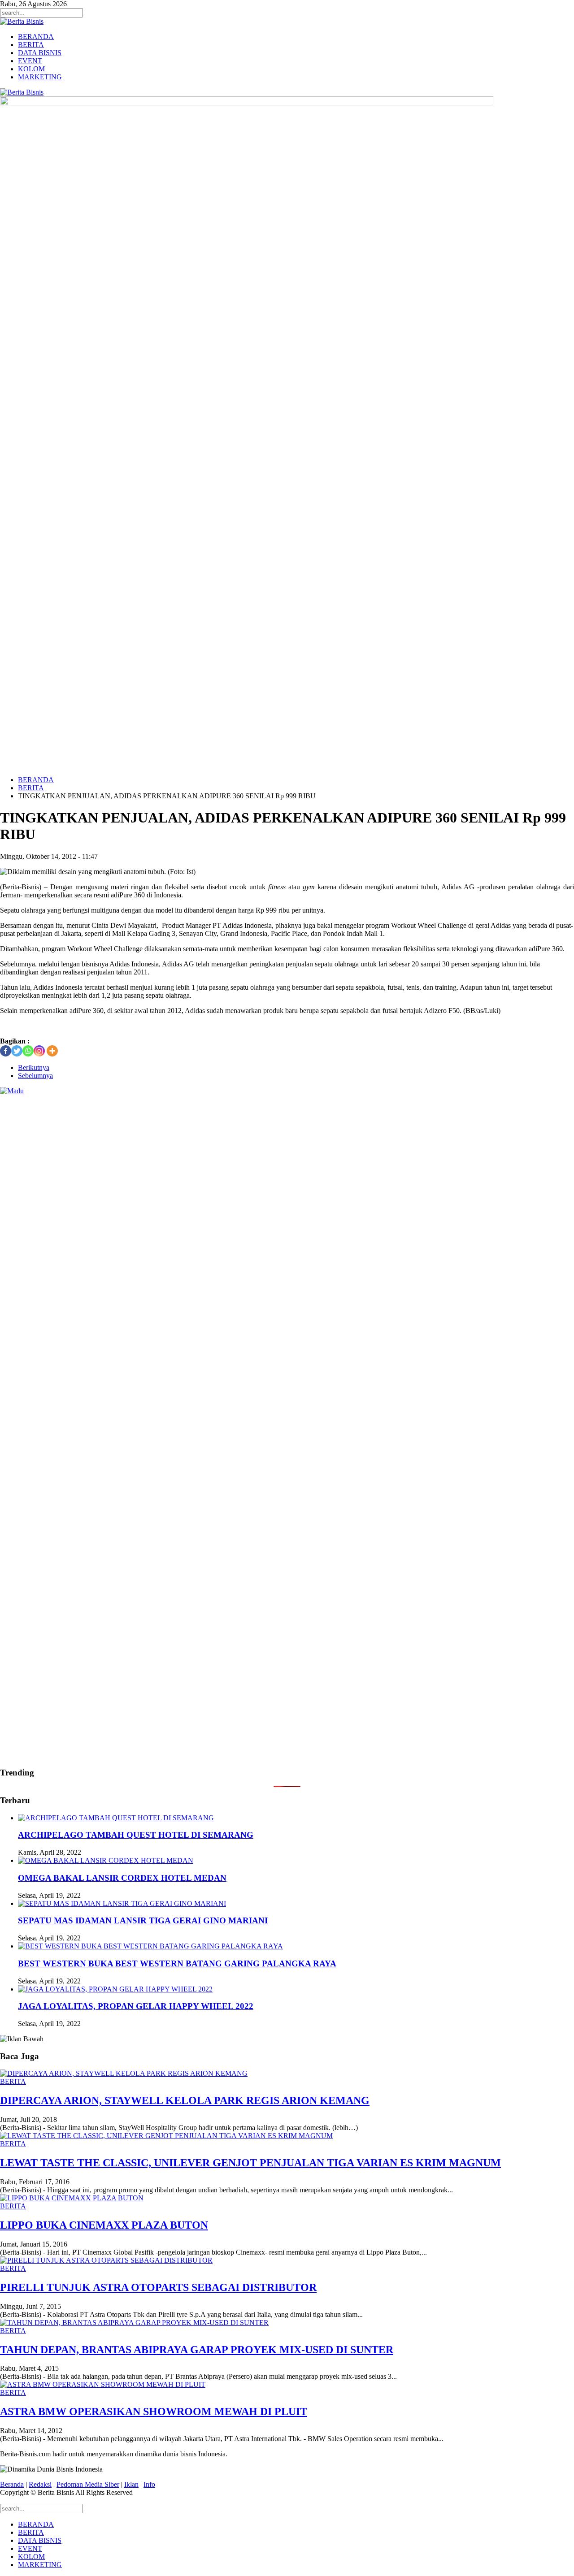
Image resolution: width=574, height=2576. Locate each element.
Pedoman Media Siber (88, 2484)
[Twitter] (17, 1051)
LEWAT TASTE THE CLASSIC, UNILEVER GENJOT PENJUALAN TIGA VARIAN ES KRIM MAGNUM (250, 2163)
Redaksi (40, 2484)
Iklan (131, 2484)
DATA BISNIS (40, 53)
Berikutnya (34, 1067)
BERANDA (36, 37)
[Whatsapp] (28, 1051)
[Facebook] (6, 1051)
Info (149, 2484)
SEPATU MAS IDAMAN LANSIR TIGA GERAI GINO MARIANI (143, 1920)
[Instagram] (39, 1051)
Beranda (12, 2484)
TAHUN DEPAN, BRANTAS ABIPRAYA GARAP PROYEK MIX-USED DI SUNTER (197, 2350)
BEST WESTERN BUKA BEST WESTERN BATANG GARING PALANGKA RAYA (177, 1963)
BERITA (31, 45)
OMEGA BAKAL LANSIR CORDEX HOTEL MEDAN (122, 1878)
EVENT (30, 61)
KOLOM (31, 69)
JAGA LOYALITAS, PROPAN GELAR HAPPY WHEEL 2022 (136, 2006)
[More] (52, 1051)
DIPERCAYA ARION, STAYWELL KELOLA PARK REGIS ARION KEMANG (185, 2100)
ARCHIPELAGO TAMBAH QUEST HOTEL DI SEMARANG (136, 1835)
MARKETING (40, 77)
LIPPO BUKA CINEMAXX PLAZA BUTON (104, 2225)
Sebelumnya (35, 1076)
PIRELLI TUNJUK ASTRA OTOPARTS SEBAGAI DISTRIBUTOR (158, 2287)
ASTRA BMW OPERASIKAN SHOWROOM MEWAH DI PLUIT (154, 2411)
